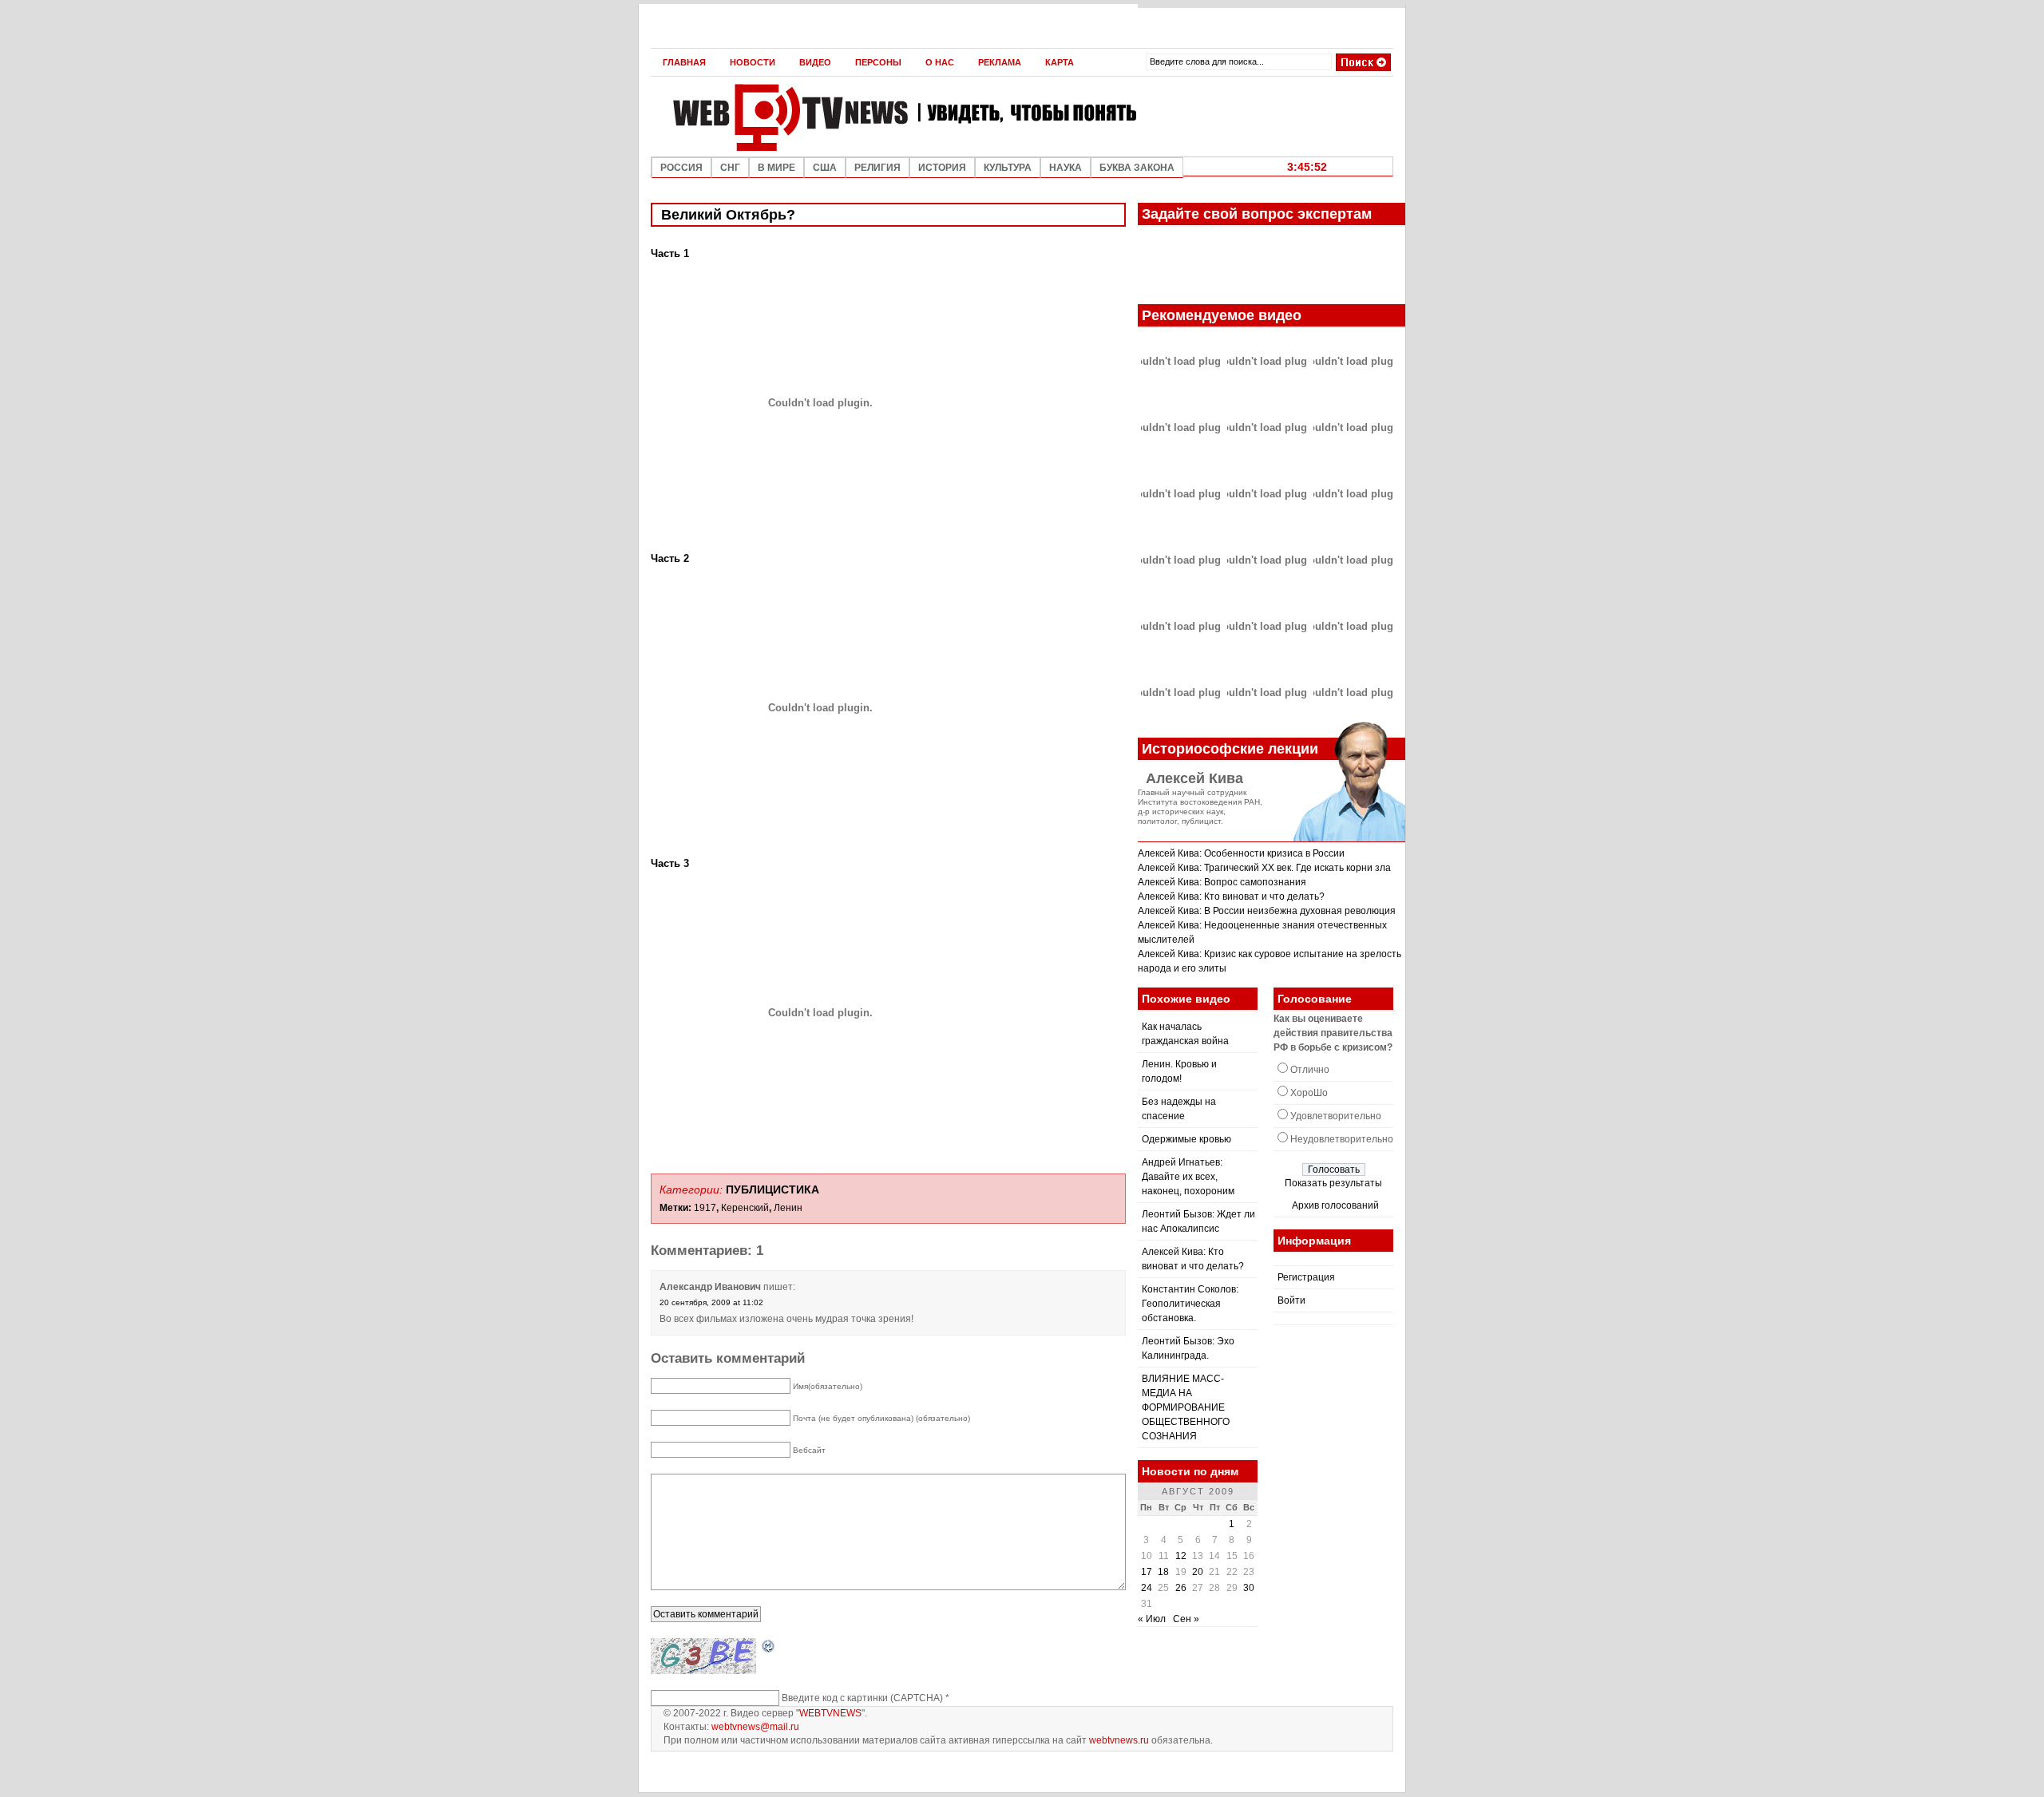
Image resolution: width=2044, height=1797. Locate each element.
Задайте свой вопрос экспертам (1257, 214)
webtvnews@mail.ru (755, 1727)
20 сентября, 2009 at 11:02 (711, 1302)
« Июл (1152, 1619)
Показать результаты (1333, 1183)
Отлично (1310, 1070)
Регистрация (1306, 1277)
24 (1147, 1588)
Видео (815, 62)
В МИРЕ (776, 168)
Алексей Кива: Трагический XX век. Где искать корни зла (1264, 868)
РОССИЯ (681, 168)
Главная (684, 62)
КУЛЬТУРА (1008, 168)
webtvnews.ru (1119, 1740)
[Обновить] (769, 1647)
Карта (1060, 62)
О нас (940, 62)
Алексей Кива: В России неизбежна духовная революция (1267, 911)
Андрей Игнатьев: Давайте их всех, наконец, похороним (1188, 1177)
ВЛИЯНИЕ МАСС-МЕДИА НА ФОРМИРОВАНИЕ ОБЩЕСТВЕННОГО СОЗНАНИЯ (1186, 1407)
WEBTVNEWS (830, 1713)
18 (1163, 1572)
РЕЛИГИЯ (877, 168)
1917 (705, 1208)
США (825, 168)
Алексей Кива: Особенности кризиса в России (1241, 853)
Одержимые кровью (1186, 1139)
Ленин (788, 1208)
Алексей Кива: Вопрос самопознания (1222, 882)
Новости (753, 62)
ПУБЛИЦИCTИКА (772, 1189)
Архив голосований (1335, 1205)
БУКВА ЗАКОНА (1137, 168)
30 (1249, 1588)
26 (1181, 1588)
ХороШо (1309, 1093)
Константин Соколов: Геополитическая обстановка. (1190, 1304)
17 (1147, 1572)
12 (1181, 1556)
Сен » (1186, 1619)
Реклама (1000, 62)
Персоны (878, 62)
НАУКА (1066, 168)
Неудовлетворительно (1342, 1139)
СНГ (730, 168)
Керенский (745, 1208)
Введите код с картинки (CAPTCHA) (862, 1698)
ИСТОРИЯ (942, 168)
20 (1198, 1572)
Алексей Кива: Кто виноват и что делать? (1231, 897)
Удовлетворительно (1336, 1116)
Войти (1291, 1300)
